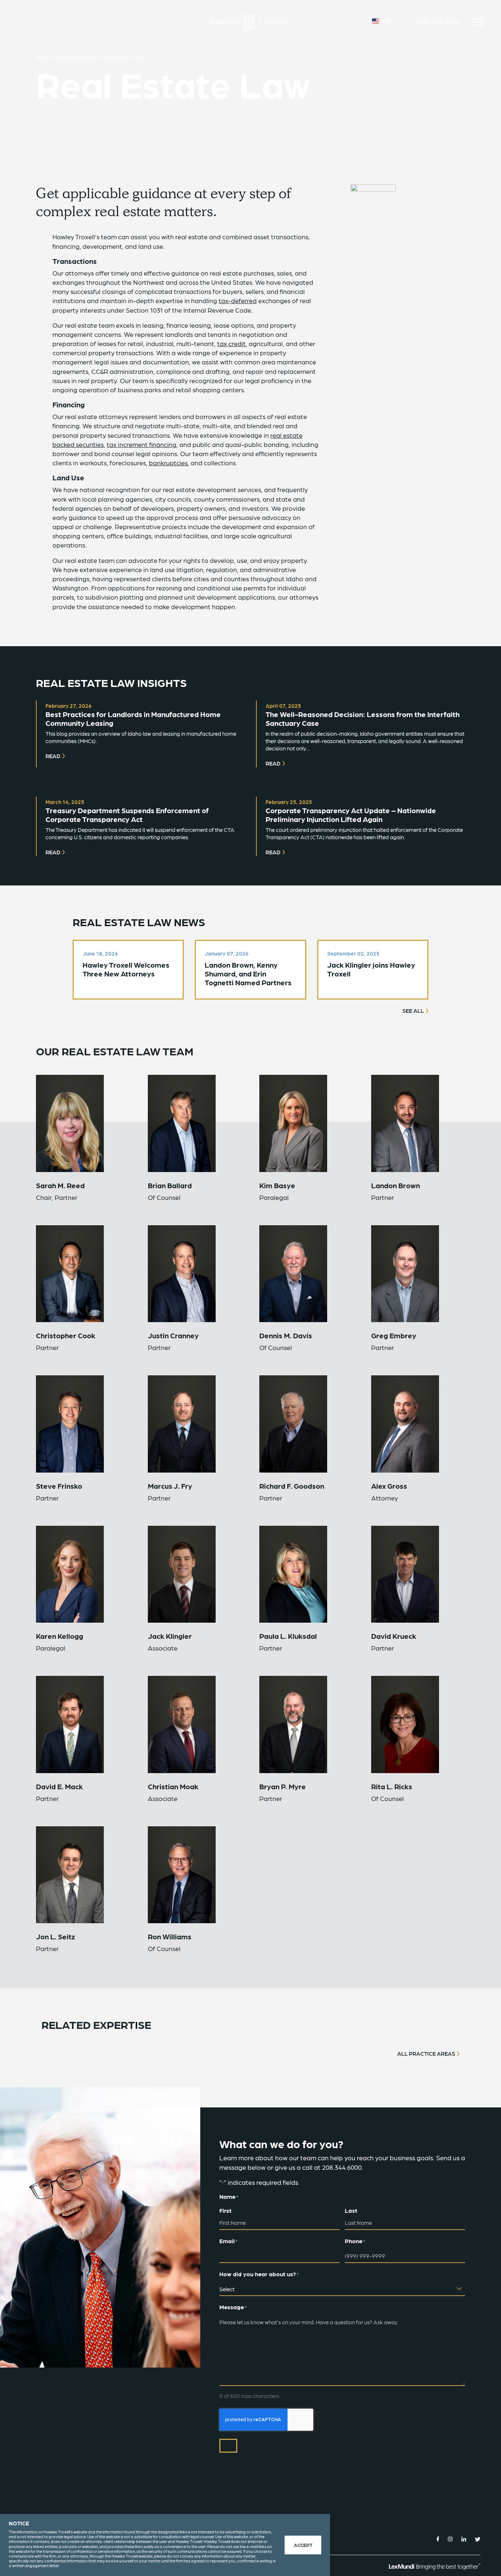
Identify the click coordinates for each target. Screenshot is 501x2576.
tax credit (231, 343)
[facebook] (438, 2539)
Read (53, 756)
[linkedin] (464, 2539)
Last (351, 2210)
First (225, 2210)
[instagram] (450, 2539)
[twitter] (478, 2539)
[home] (251, 22)
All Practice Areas (426, 2053)
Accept (303, 2545)
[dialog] (165, 2545)
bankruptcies (168, 463)
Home (44, 57)
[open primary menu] (478, 22)
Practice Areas (76, 57)
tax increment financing (142, 444)
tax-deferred (238, 300)
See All (413, 1011)
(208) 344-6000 (438, 22)
